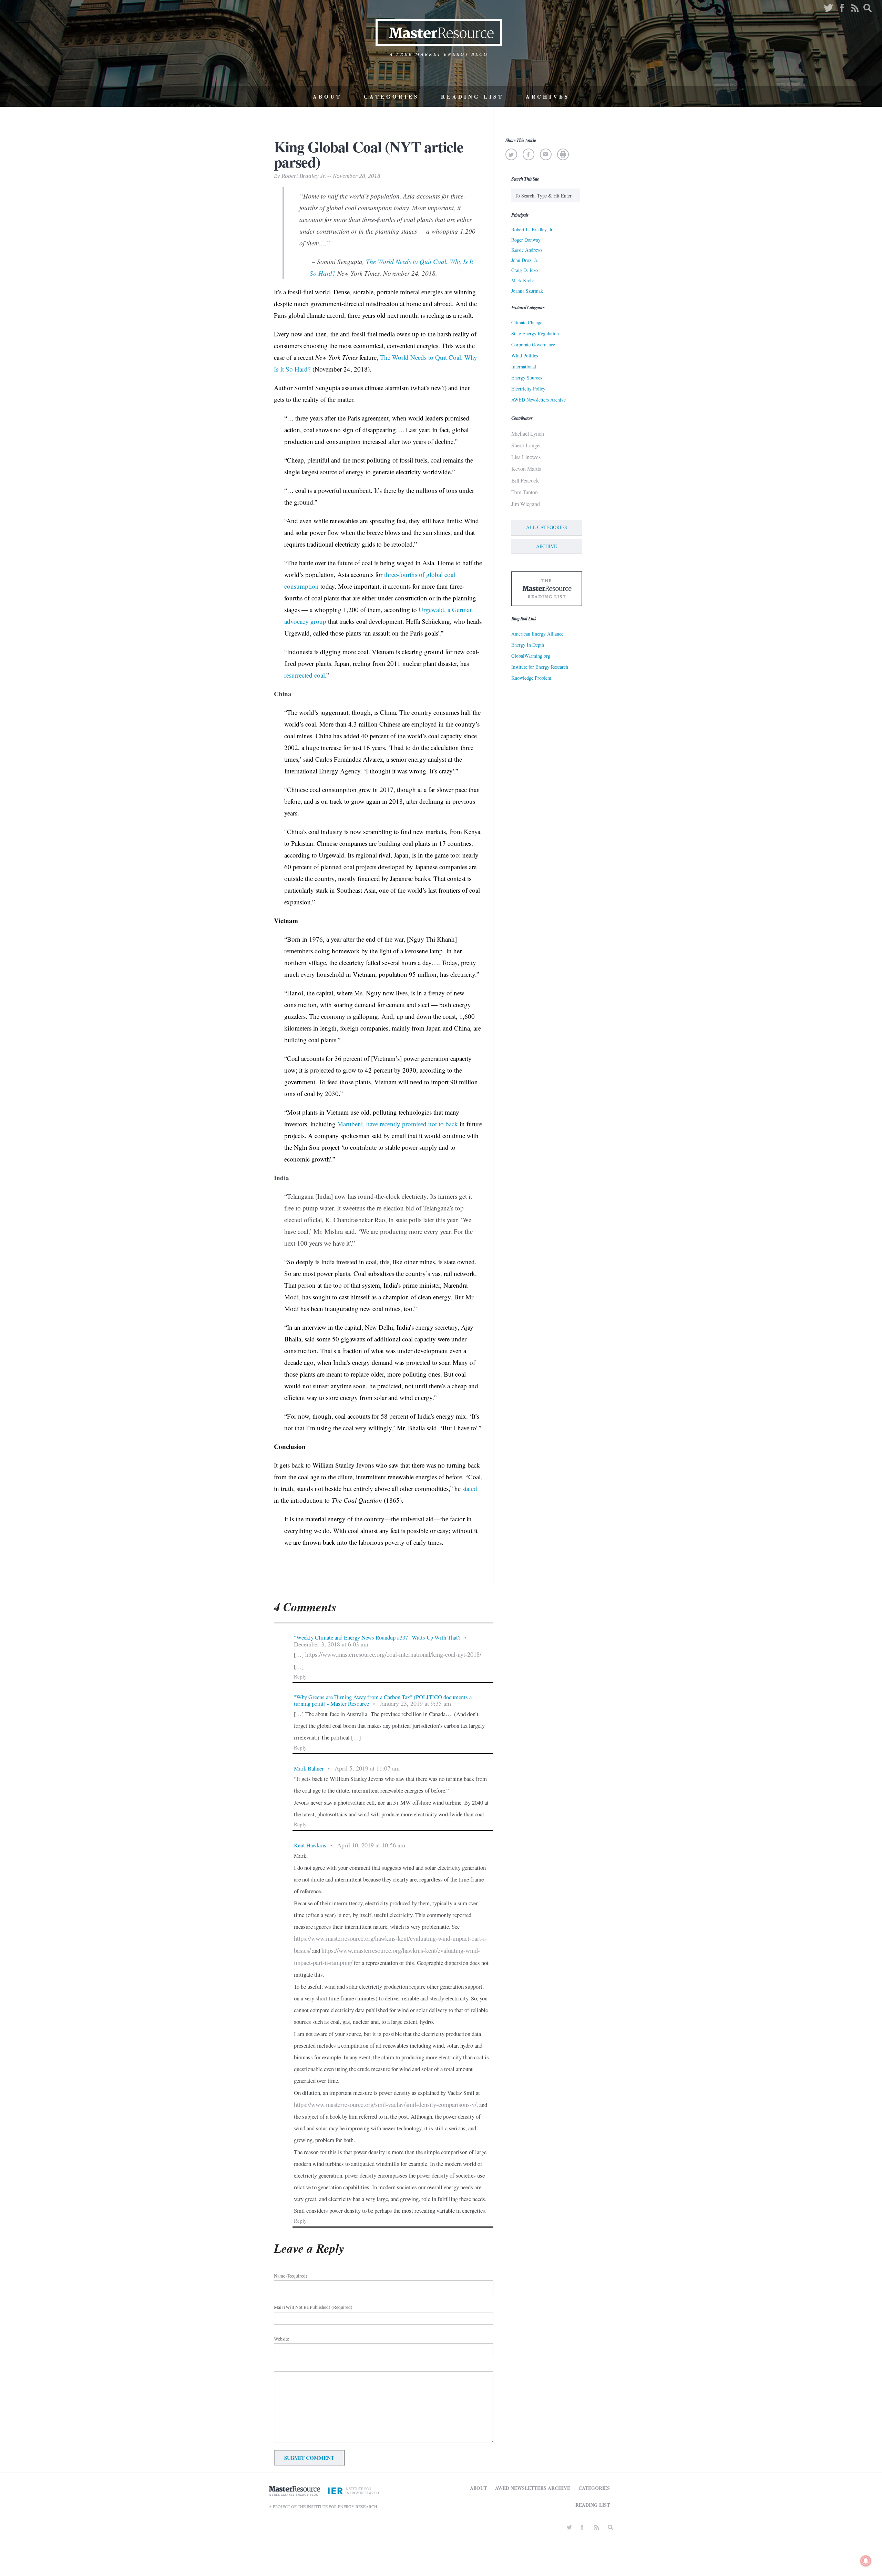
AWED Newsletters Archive (539, 400)
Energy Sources (527, 378)
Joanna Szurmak (527, 291)
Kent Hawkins (310, 1845)
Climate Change (527, 322)
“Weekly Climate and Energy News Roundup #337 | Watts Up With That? (377, 1637)
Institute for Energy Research (540, 667)
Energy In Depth (528, 645)
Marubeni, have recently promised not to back (398, 1124)
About (327, 97)
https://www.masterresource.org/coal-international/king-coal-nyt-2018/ (393, 1654)
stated (470, 1488)
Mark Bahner (309, 1768)
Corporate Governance (533, 344)
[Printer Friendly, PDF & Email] (563, 154)
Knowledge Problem (531, 678)
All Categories (547, 527)
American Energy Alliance (537, 634)
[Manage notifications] (866, 2561)
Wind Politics (525, 356)
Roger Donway (526, 240)
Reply (300, 1676)
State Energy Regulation (535, 333)
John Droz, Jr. (525, 260)
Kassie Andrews (527, 250)
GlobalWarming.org (531, 656)
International (524, 367)
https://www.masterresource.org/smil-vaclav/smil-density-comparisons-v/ (385, 2105)
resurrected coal (305, 675)
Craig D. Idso (525, 270)
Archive (547, 546)
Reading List (472, 97)
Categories (391, 97)
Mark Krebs (523, 280)
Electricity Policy (528, 389)
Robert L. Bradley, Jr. (532, 229)
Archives (548, 97)
